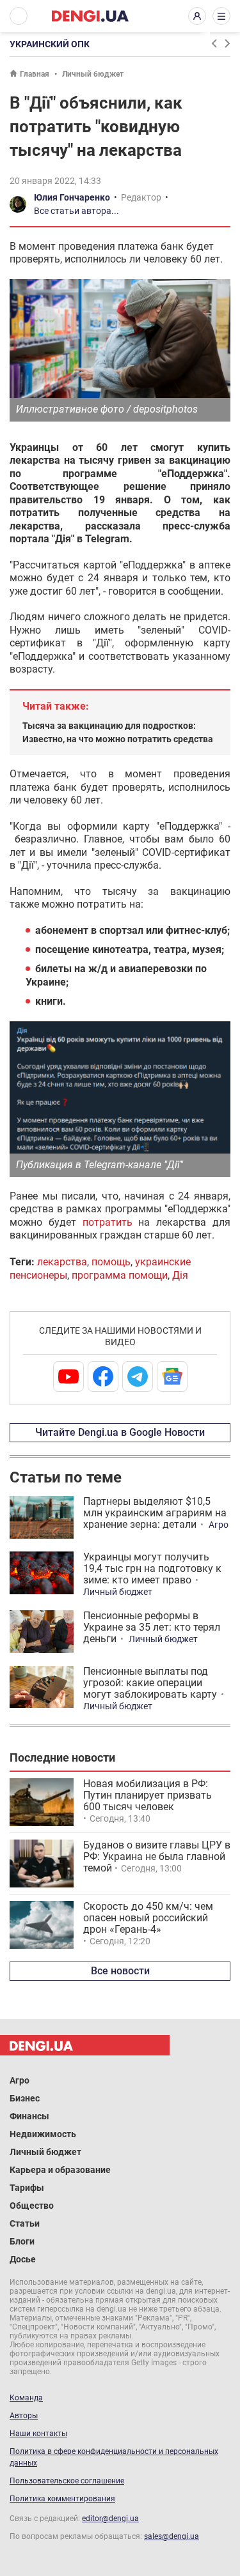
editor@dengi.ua (110, 2519)
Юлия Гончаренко (72, 197)
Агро (219, 1525)
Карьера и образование (60, 2170)
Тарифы (27, 2188)
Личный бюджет (93, 74)
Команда (26, 2398)
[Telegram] (138, 1376)
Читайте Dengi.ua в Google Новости (120, 1432)
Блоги (22, 2241)
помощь (111, 1262)
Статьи (25, 2223)
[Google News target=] (172, 1376)
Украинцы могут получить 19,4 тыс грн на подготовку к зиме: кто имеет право (152, 1568)
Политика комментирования (62, 2499)
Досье (23, 2259)
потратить (108, 1222)
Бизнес (25, 2098)
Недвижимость (43, 2134)
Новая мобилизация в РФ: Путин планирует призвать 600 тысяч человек (148, 1795)
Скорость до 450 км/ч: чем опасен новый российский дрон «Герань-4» (148, 1918)
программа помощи (120, 1275)
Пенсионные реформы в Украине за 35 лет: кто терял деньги (152, 1627)
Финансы (29, 2116)
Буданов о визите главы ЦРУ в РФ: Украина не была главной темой (157, 1856)
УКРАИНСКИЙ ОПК (50, 44)
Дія (180, 1275)
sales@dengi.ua (172, 2536)
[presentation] (214, 43)
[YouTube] (68, 1376)
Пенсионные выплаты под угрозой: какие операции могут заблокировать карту (150, 1683)
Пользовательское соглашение (67, 2481)
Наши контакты (38, 2434)
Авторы (24, 2416)
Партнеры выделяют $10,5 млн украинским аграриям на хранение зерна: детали (155, 1513)
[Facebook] (103, 1376)
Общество (32, 2206)
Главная (35, 74)
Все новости (120, 1971)
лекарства (62, 1262)
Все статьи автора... (76, 211)
